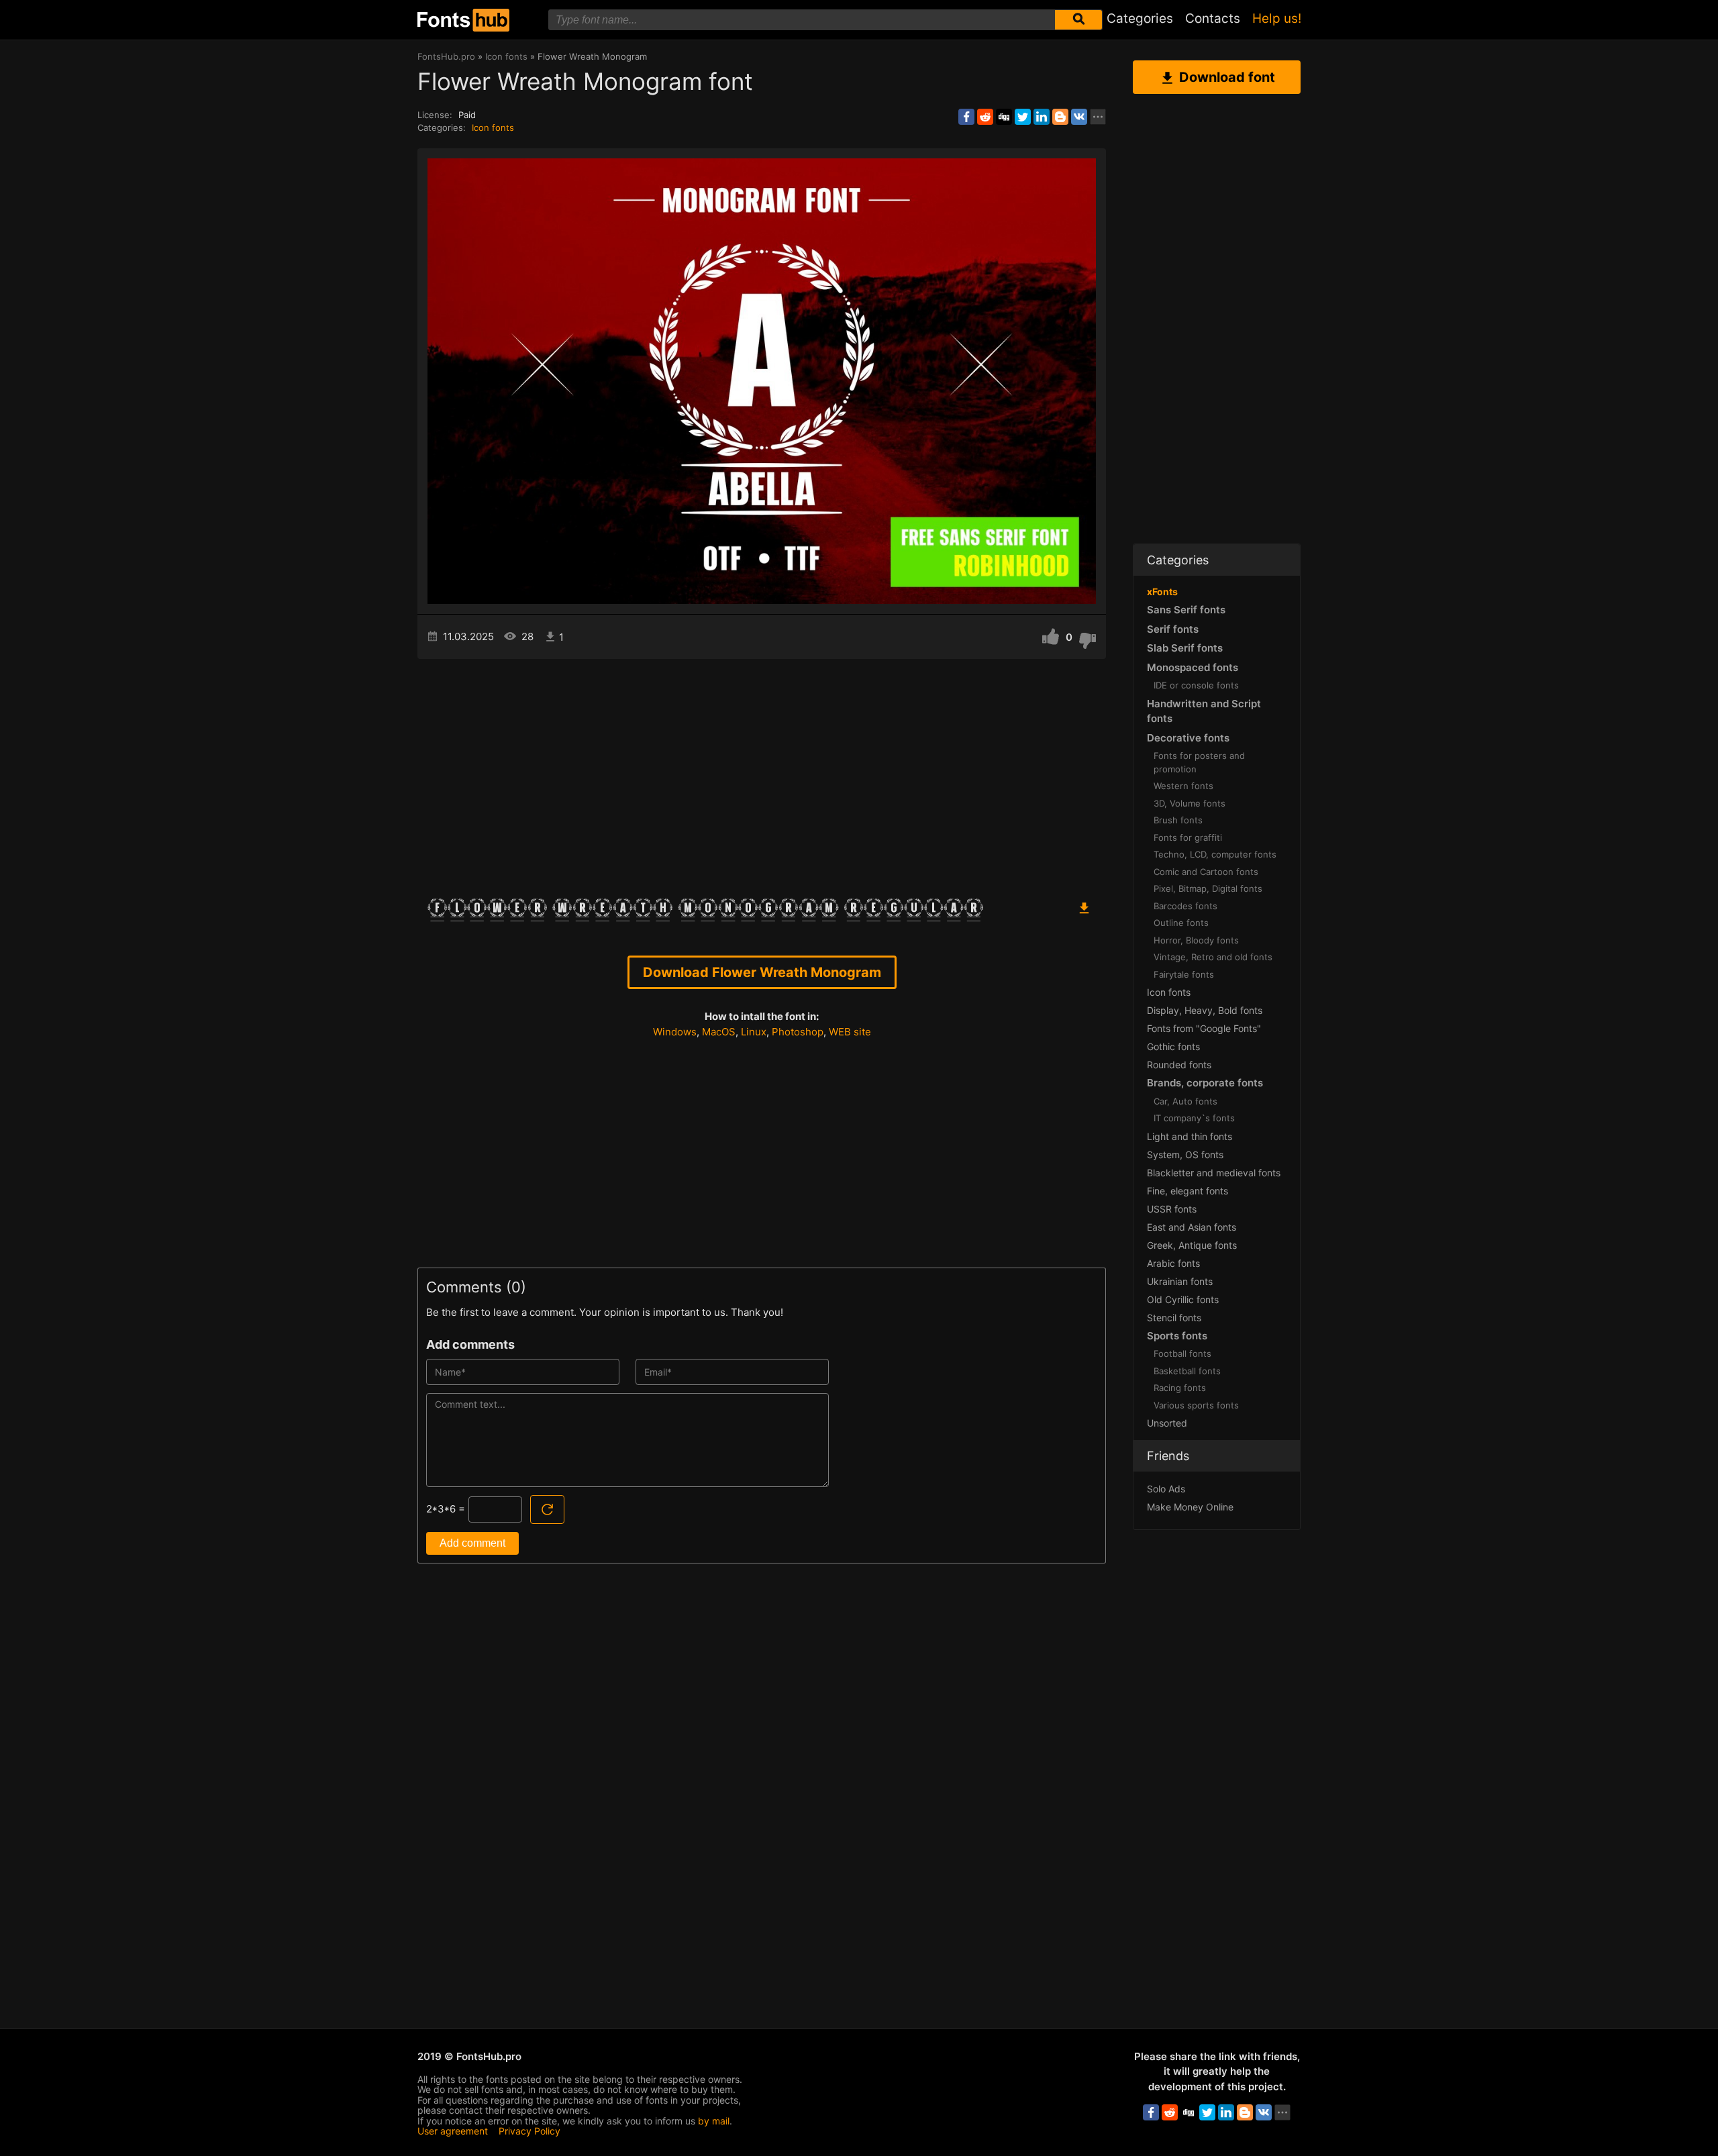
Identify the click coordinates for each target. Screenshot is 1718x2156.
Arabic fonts (1173, 1263)
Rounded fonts (1179, 1065)
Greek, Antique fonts (1192, 1245)
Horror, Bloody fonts (1196, 940)
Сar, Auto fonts (1185, 1101)
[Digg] (1004, 117)
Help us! (1277, 18)
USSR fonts (1172, 1209)
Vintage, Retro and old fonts (1213, 957)
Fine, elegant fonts (1188, 1191)
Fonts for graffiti (1188, 837)
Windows (675, 1032)
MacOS (719, 1032)
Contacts (1213, 18)
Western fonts (1183, 786)
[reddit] (985, 117)
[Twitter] (1023, 117)
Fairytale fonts (1184, 974)
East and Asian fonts (1192, 1227)
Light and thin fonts (1190, 1136)
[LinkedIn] (1042, 117)
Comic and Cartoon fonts (1206, 872)
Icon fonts (493, 127)
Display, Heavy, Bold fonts (1205, 1010)
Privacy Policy (529, 2131)
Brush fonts (1178, 820)
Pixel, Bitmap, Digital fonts (1208, 888)
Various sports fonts (1196, 1405)
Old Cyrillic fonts (1183, 1299)
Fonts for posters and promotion (1199, 762)
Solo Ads (1166, 1489)
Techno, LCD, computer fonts (1215, 854)
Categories (1140, 18)
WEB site (850, 1032)
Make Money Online (1190, 1507)
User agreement (453, 2131)
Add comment (472, 1543)
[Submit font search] (1078, 20)
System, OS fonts (1185, 1154)
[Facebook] (966, 117)
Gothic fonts (1173, 1046)
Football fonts (1182, 1353)
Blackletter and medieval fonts (1214, 1173)
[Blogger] (1060, 117)
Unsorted (1167, 1423)
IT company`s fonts (1194, 1118)
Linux (754, 1032)
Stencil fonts (1174, 1318)
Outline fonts (1181, 923)
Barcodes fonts (1185, 906)
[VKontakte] (1079, 117)
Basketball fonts (1187, 1371)
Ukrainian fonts (1180, 1281)
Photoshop (798, 1032)
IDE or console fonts (1196, 685)
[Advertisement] (762, 773)
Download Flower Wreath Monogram (762, 972)
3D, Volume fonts (1190, 803)
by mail (714, 2121)
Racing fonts (1180, 1388)
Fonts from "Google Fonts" (1204, 1028)
